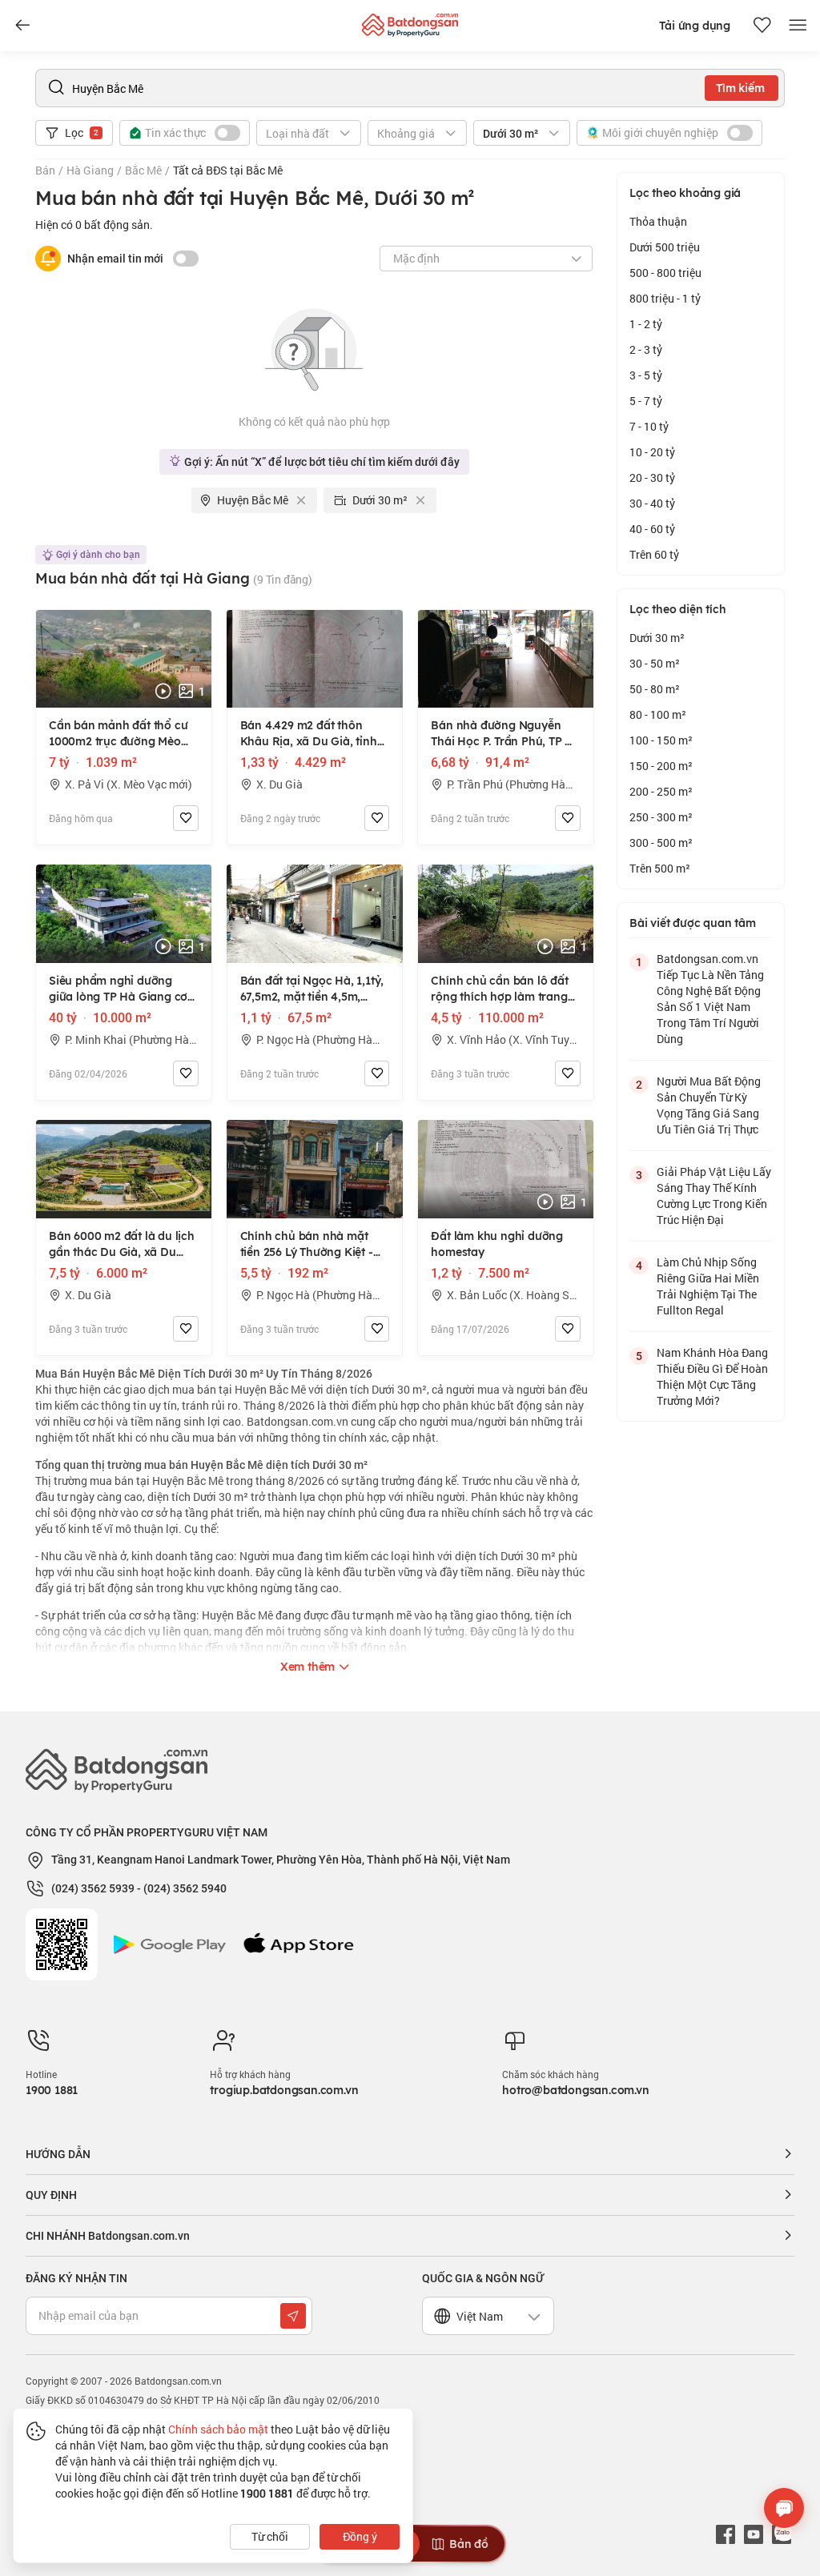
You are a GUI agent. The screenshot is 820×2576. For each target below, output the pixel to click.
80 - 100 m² (658, 714)
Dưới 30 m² (657, 638)
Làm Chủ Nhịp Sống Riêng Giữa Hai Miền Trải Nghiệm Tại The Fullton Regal (708, 1286)
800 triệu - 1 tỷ (665, 298)
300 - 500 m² (661, 843)
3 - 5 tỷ (646, 375)
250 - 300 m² (661, 817)
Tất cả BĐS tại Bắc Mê (228, 170)
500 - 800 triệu (665, 273)
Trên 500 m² (660, 868)
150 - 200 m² (661, 766)
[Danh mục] (22, 26)
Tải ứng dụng (695, 26)
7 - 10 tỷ (649, 426)
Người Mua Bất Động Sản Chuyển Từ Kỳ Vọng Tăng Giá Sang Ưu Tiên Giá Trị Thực (709, 1105)
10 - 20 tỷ (652, 452)
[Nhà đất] (410, 21)
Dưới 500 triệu (665, 247)
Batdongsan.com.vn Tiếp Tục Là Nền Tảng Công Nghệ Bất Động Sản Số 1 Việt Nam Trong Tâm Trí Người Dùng (710, 999)
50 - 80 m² (655, 689)
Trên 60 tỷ (654, 554)
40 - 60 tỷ (652, 529)
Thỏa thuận (658, 221)
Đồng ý (360, 2536)
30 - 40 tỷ (652, 503)
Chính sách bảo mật (218, 2429)
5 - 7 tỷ (646, 401)
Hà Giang (90, 170)
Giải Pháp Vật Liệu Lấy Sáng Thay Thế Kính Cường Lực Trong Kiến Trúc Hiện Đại (714, 1196)
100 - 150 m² (661, 740)
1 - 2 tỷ (646, 324)
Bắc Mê (143, 170)
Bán (45, 170)
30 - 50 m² (655, 663)
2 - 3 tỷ (646, 349)
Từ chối (270, 2536)
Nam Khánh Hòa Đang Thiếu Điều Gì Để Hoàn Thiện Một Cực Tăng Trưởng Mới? (712, 1376)
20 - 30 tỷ (652, 477)
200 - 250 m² (661, 791)
